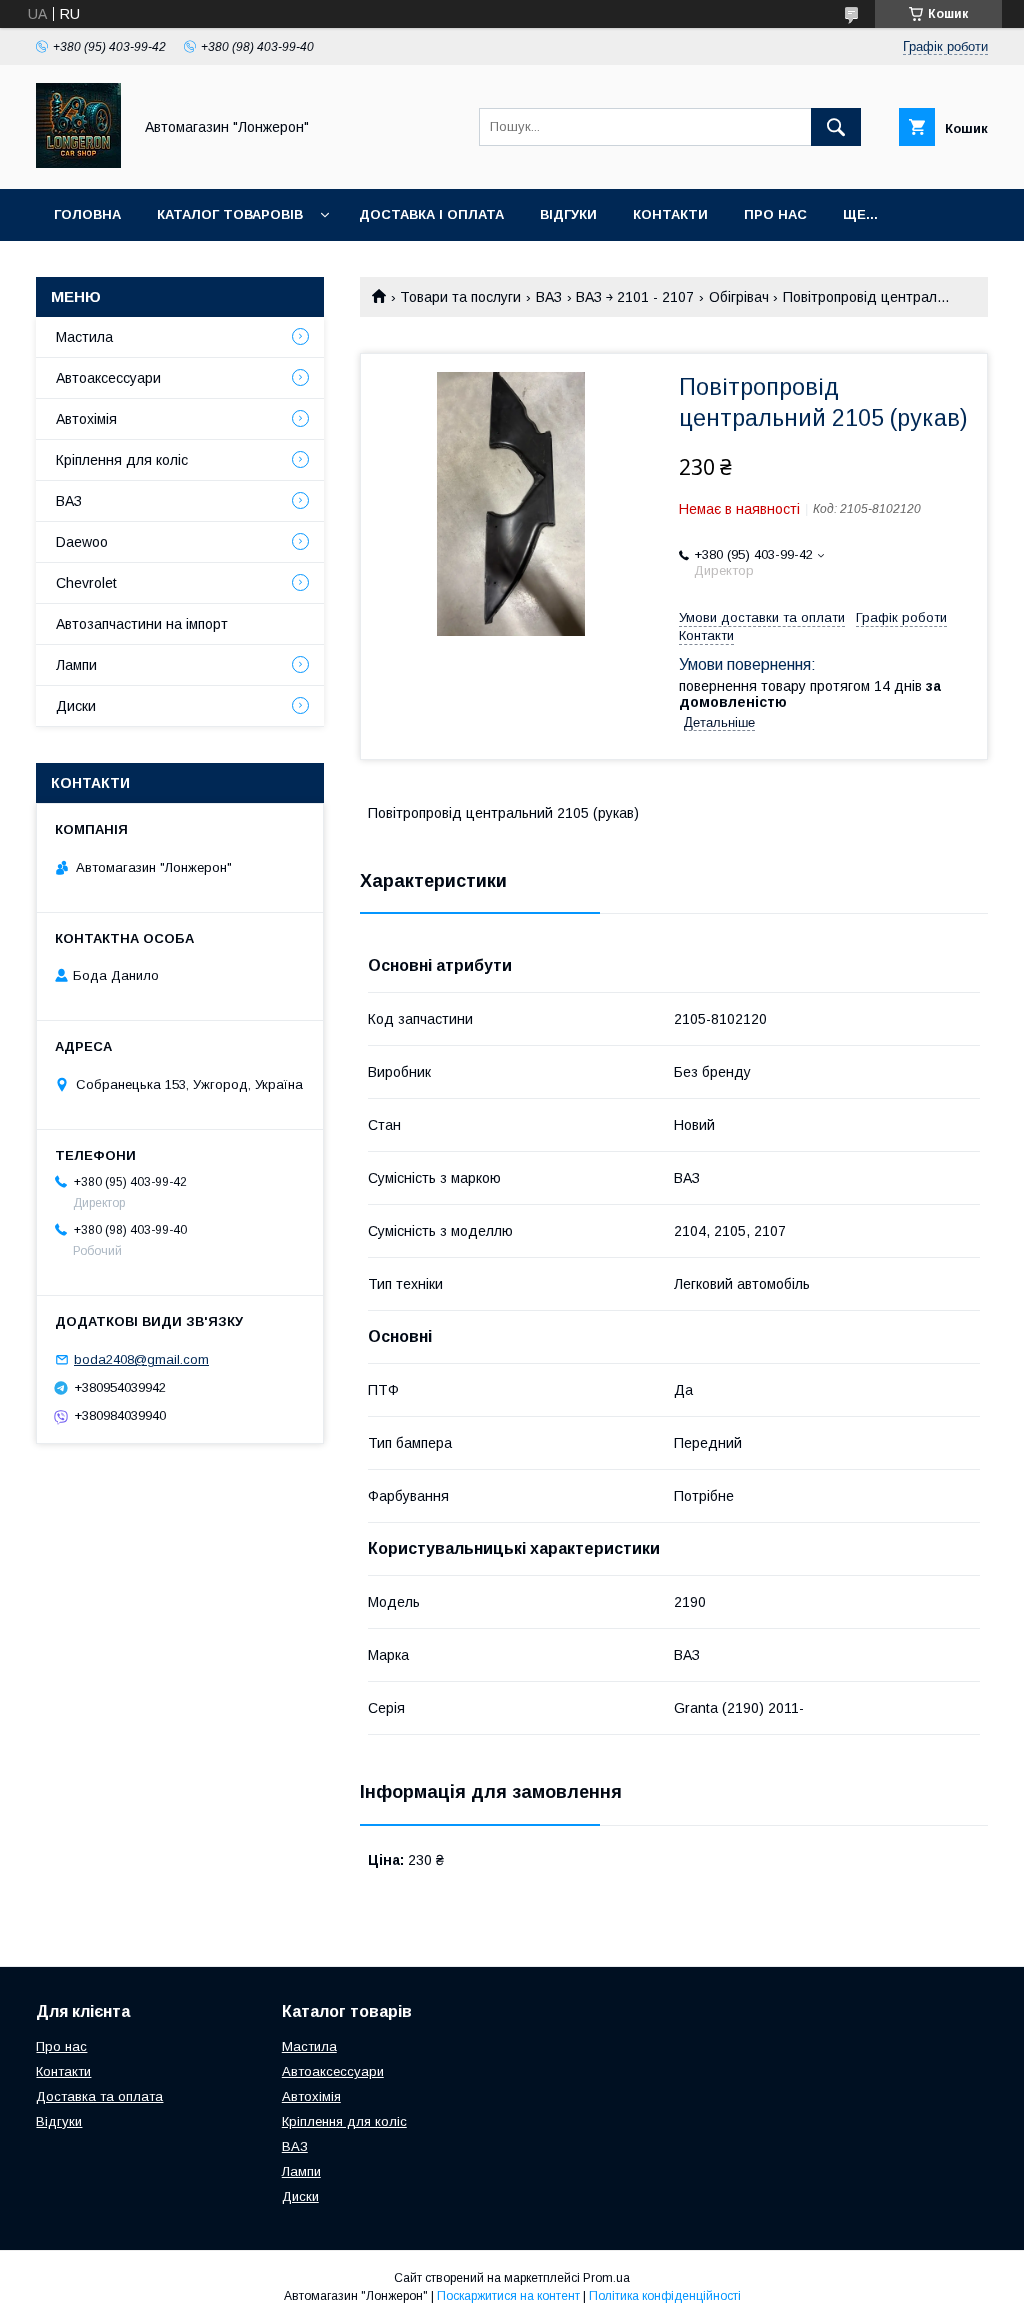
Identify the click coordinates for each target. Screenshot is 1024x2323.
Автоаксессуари (108, 378)
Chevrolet (86, 583)
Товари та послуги (460, 297)
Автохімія (86, 419)
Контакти (670, 214)
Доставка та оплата (99, 2096)
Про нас (775, 214)
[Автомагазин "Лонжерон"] (78, 163)
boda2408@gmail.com (141, 1359)
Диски (76, 706)
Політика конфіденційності (665, 2296)
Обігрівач (739, 297)
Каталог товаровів (230, 214)
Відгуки (568, 214)
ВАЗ (549, 297)
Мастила (84, 337)
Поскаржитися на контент (508, 2296)
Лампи (76, 665)
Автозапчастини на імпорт (142, 624)
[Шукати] (836, 127)
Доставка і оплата (431, 214)
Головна (87, 214)
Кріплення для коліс (122, 460)
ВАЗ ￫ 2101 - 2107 (635, 297)
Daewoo (82, 542)
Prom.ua (606, 2278)
